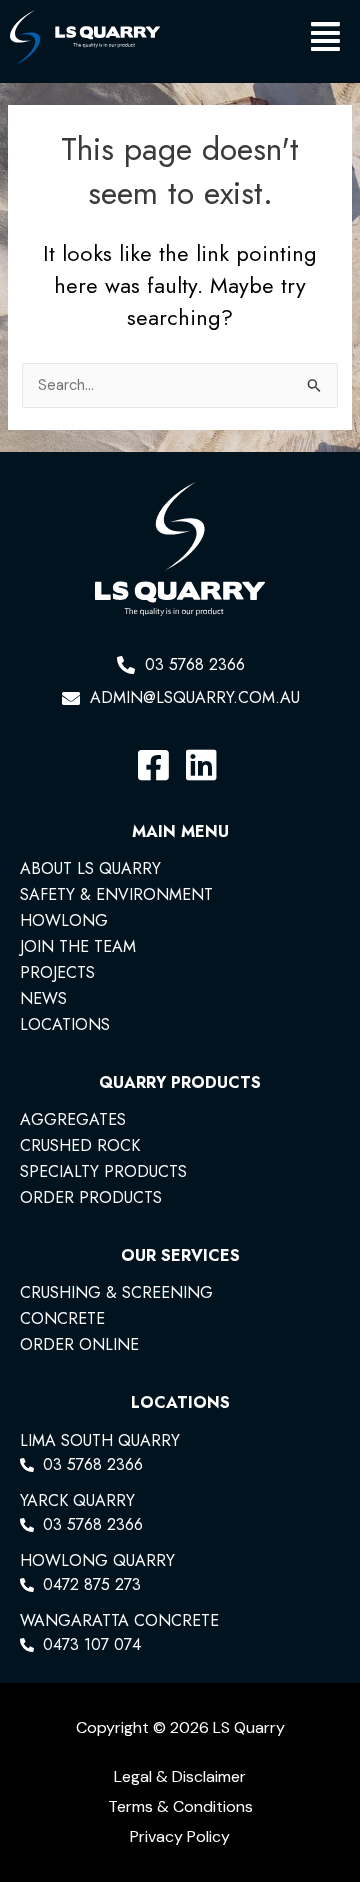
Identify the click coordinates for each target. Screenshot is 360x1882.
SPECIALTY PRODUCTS (103, 1172)
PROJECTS (57, 973)
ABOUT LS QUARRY (90, 869)
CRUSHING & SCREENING (116, 1293)
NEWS (43, 999)
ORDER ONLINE (79, 1345)
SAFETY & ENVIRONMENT (116, 895)
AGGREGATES (73, 1120)
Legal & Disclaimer (180, 1776)
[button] (255, 41)
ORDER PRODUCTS (91, 1198)
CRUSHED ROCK (80, 1146)
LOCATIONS (65, 1025)
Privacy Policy (180, 1836)
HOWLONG (64, 921)
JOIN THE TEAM (78, 947)
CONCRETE (62, 1319)
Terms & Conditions (180, 1806)
